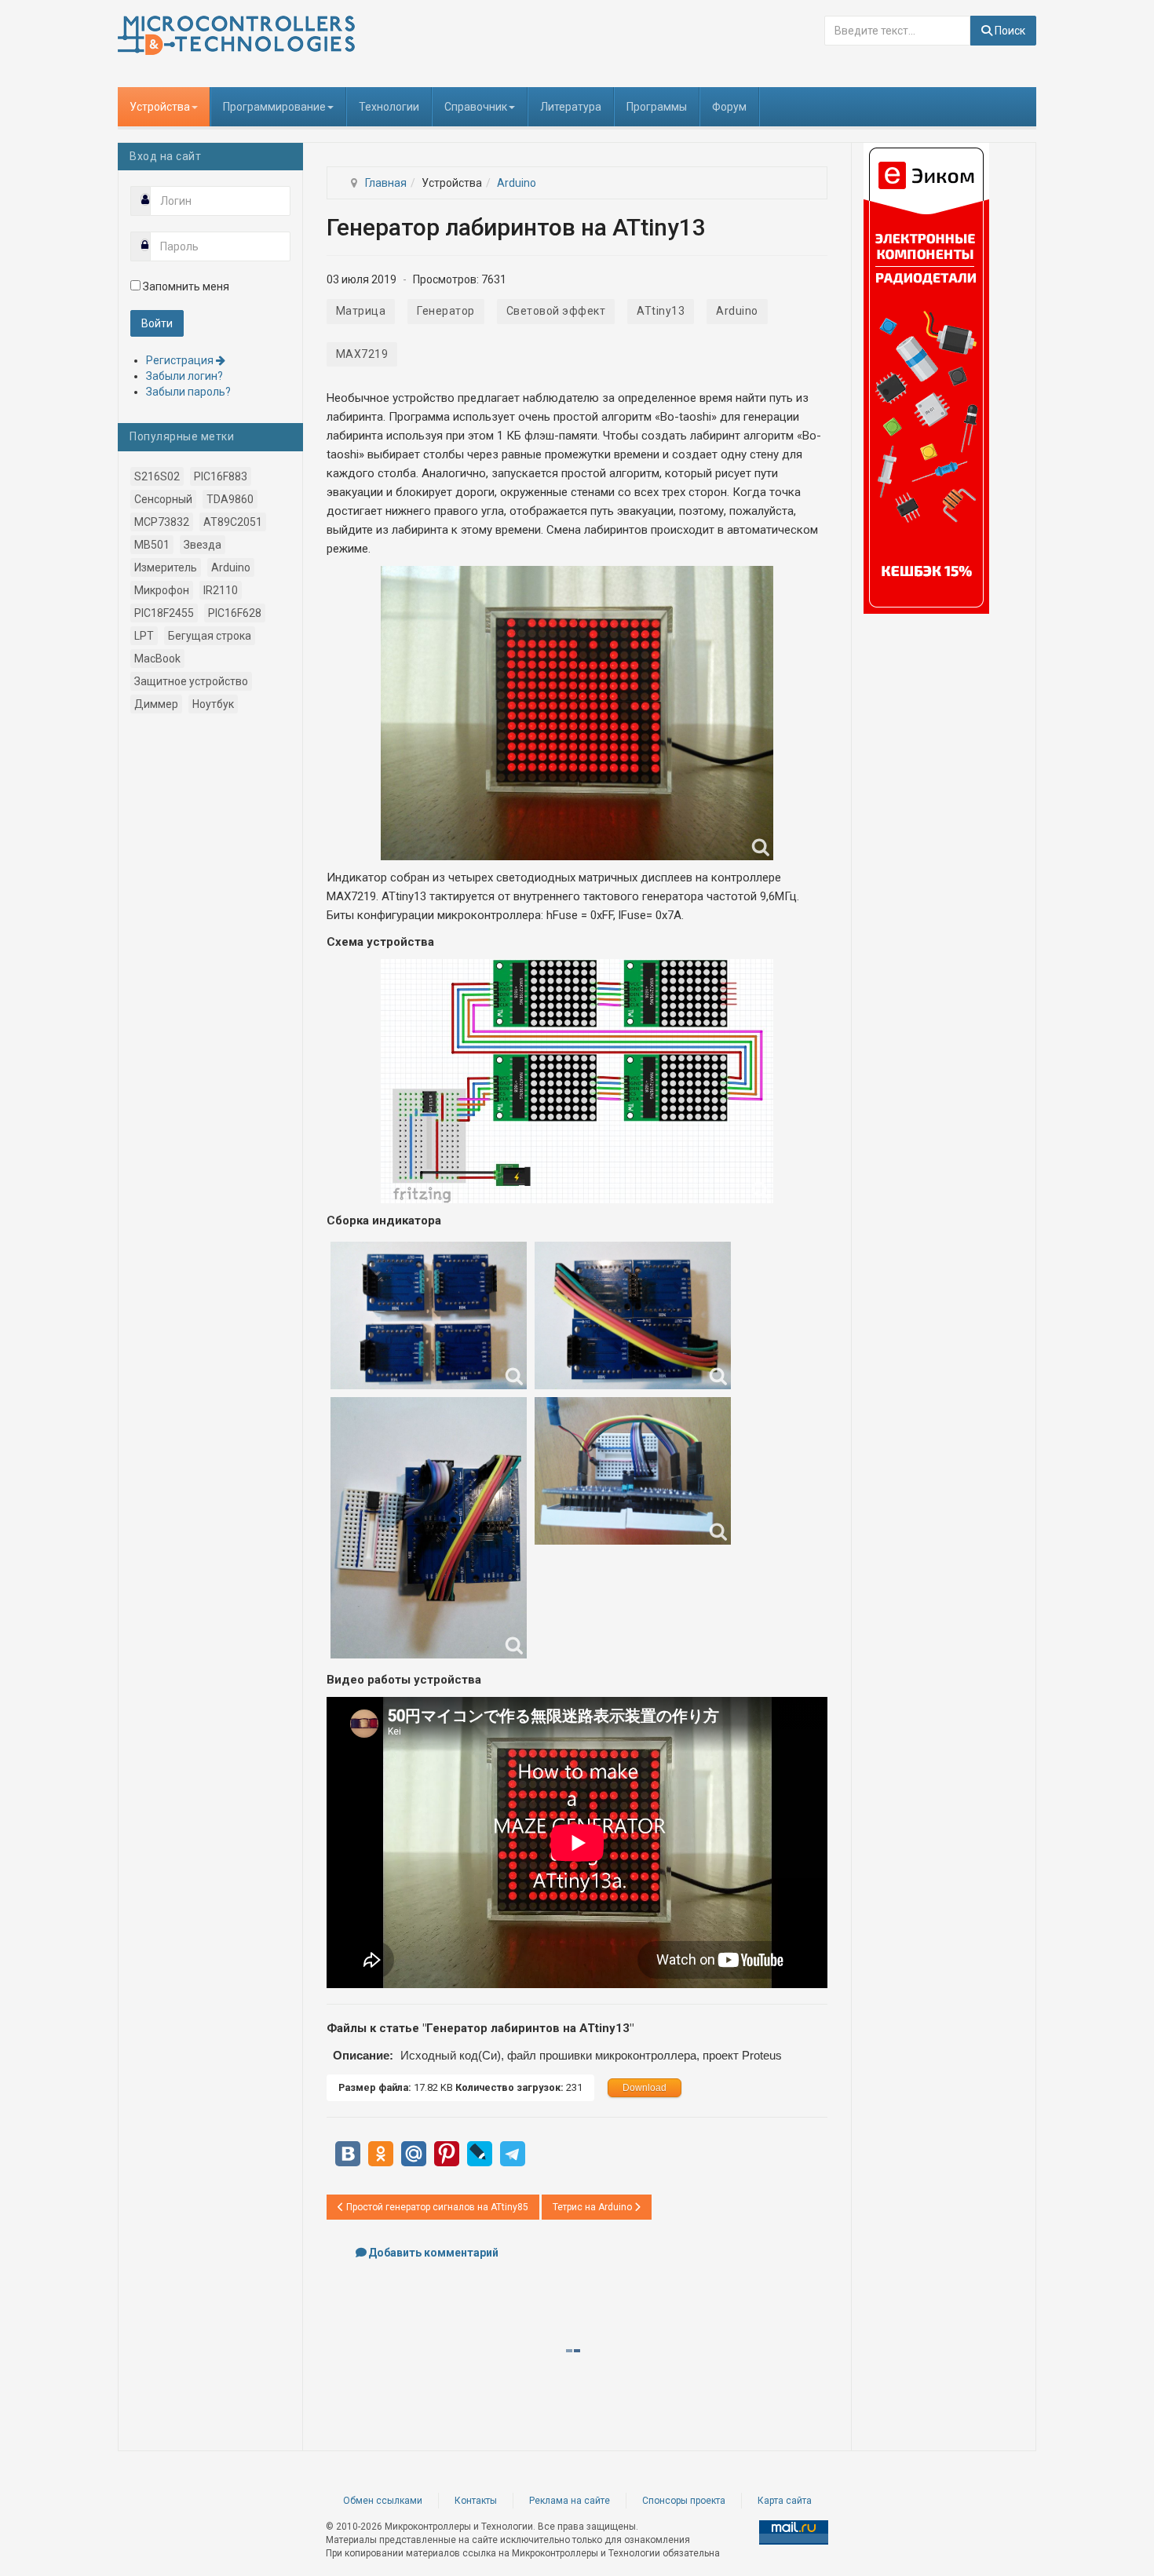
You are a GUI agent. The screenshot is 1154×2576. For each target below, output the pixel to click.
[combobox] (897, 31)
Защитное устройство (191, 681)
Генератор (446, 311)
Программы (657, 107)
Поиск (1009, 31)
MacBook (157, 659)
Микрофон (162, 590)
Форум (729, 107)
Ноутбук (213, 704)
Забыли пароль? (188, 392)
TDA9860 (230, 499)
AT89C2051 (233, 522)
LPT (144, 636)
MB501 (152, 545)
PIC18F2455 (164, 613)
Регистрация (181, 360)
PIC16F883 (221, 476)
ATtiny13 (661, 311)
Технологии (389, 107)
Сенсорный (163, 499)
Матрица (361, 311)
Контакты (476, 2501)
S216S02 (157, 476)
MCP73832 (162, 522)
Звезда (203, 545)
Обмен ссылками (383, 2501)
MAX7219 (362, 354)
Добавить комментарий (433, 2253)
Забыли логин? (184, 376)
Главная (386, 183)
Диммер (156, 704)
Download (645, 2088)
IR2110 (221, 590)
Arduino (517, 183)
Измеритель (166, 567)
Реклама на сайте (570, 2501)
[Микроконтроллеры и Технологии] (236, 35)
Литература (571, 107)
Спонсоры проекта (684, 2501)
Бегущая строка (210, 636)
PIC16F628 (235, 613)
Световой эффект (556, 311)
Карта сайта (785, 2501)
